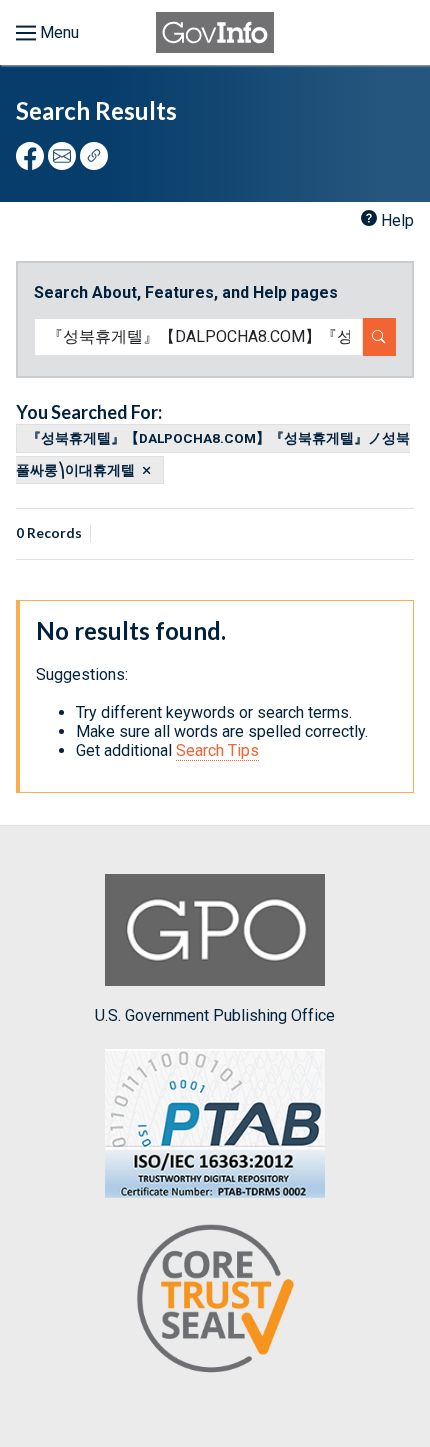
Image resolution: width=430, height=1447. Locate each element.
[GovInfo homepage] (215, 32)
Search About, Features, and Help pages (186, 292)
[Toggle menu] (47, 33)
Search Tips (217, 750)
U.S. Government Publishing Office (215, 1015)
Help (397, 220)
